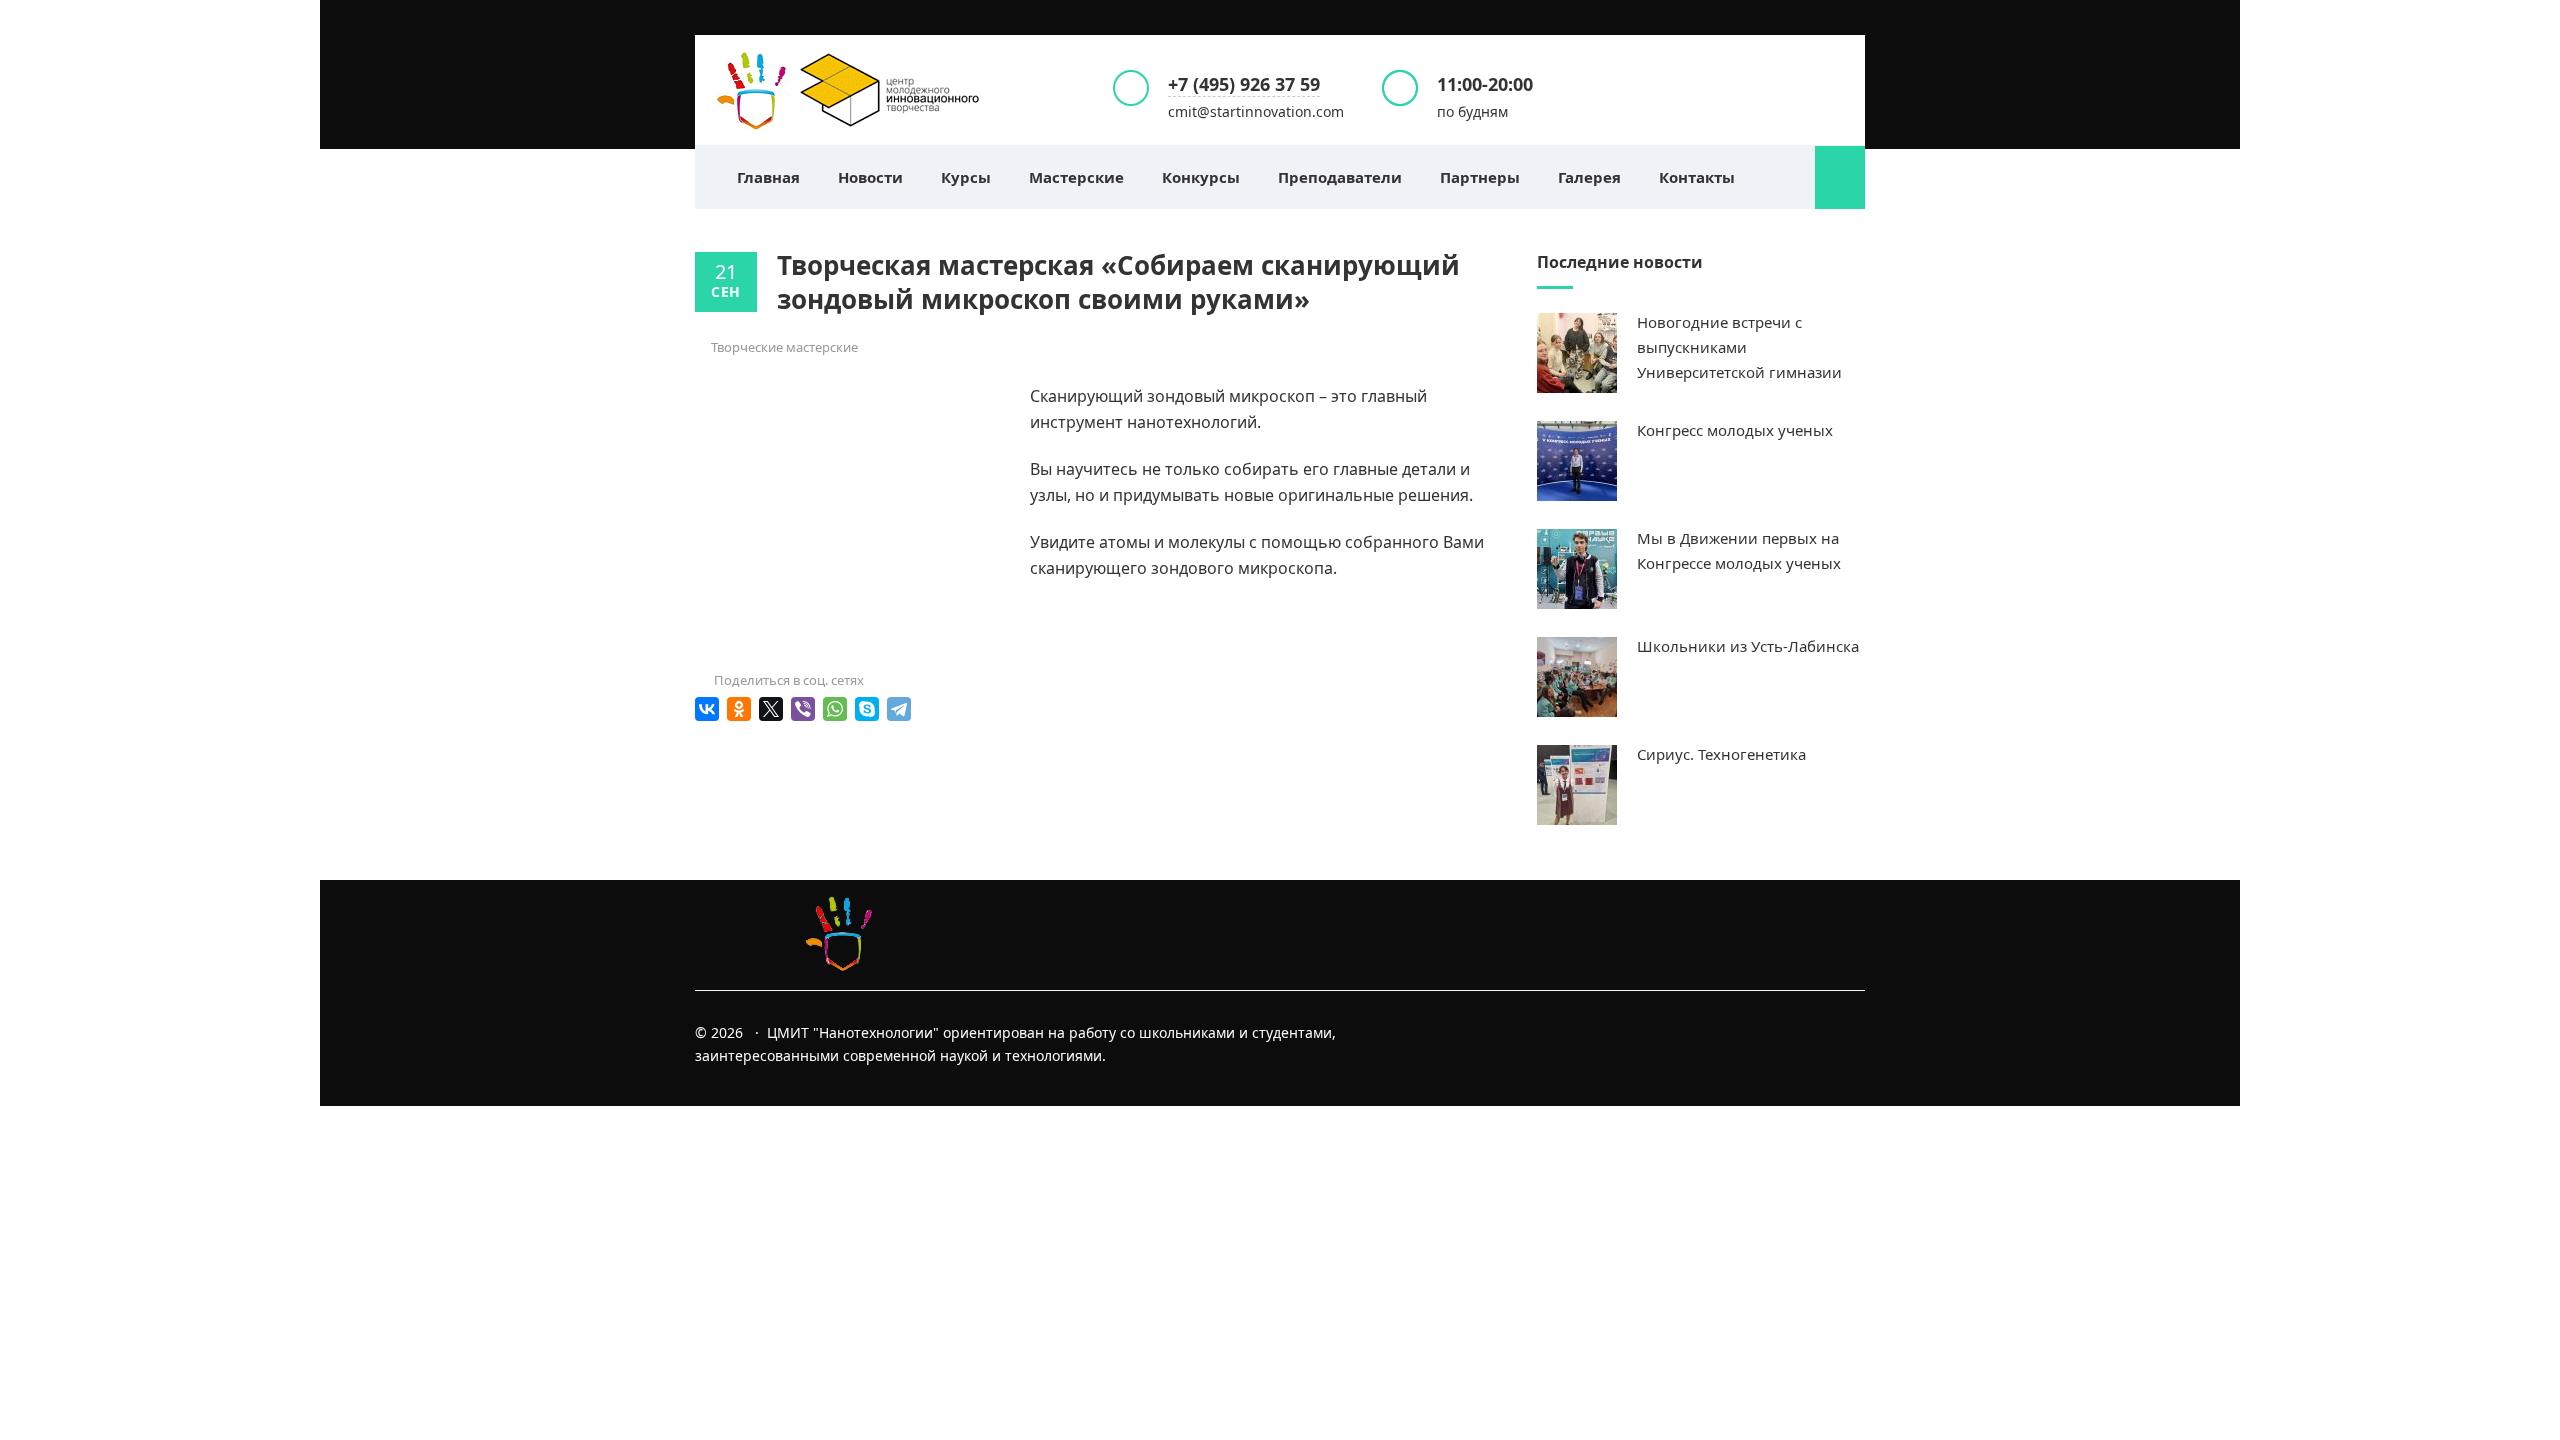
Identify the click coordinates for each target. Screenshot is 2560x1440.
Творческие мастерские (784, 347)
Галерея (1589, 177)
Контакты (1697, 177)
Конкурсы (1201, 177)
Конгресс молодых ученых (1735, 430)
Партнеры (1480, 177)
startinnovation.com (850, 90)
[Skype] (867, 709)
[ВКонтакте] (707, 709)
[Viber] (803, 709)
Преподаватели (1340, 177)
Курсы (966, 177)
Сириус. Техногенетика (1721, 754)
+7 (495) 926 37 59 (1244, 84)
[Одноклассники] (739, 709)
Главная (768, 177)
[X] (771, 709)
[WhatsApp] (835, 709)
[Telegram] (899, 709)
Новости (870, 177)
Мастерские (1076, 177)
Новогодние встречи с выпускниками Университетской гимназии (1739, 347)
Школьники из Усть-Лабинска (1748, 646)
